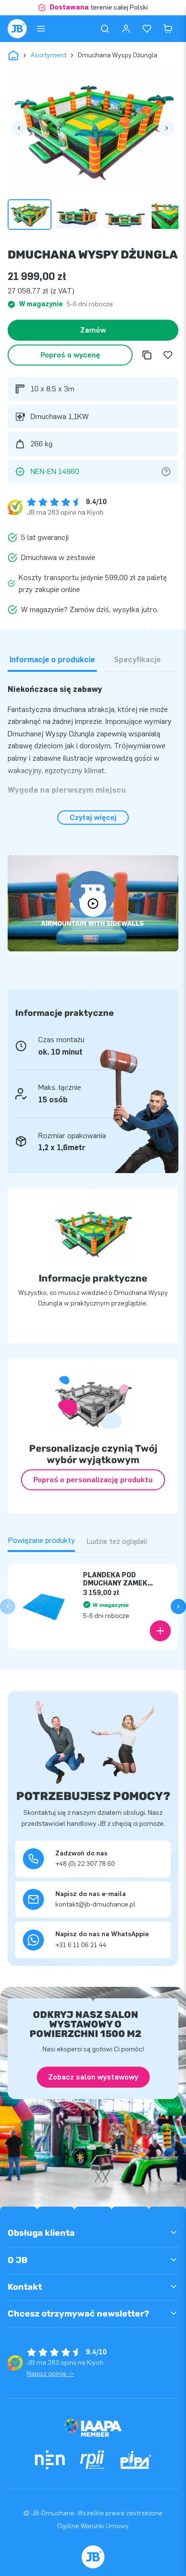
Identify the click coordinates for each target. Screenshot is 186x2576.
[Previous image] (19, 128)
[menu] (41, 29)
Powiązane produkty (41, 1540)
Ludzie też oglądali (117, 1541)
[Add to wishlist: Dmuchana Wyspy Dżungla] (168, 355)
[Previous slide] (8, 1606)
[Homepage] (17, 29)
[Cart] (168, 29)
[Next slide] (178, 1606)
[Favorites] (147, 29)
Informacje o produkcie (52, 660)
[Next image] (167, 128)
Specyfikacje (137, 660)
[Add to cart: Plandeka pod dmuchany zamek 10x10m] (160, 1631)
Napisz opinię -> (50, 2374)
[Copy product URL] (147, 355)
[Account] (126, 29)
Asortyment (48, 55)
